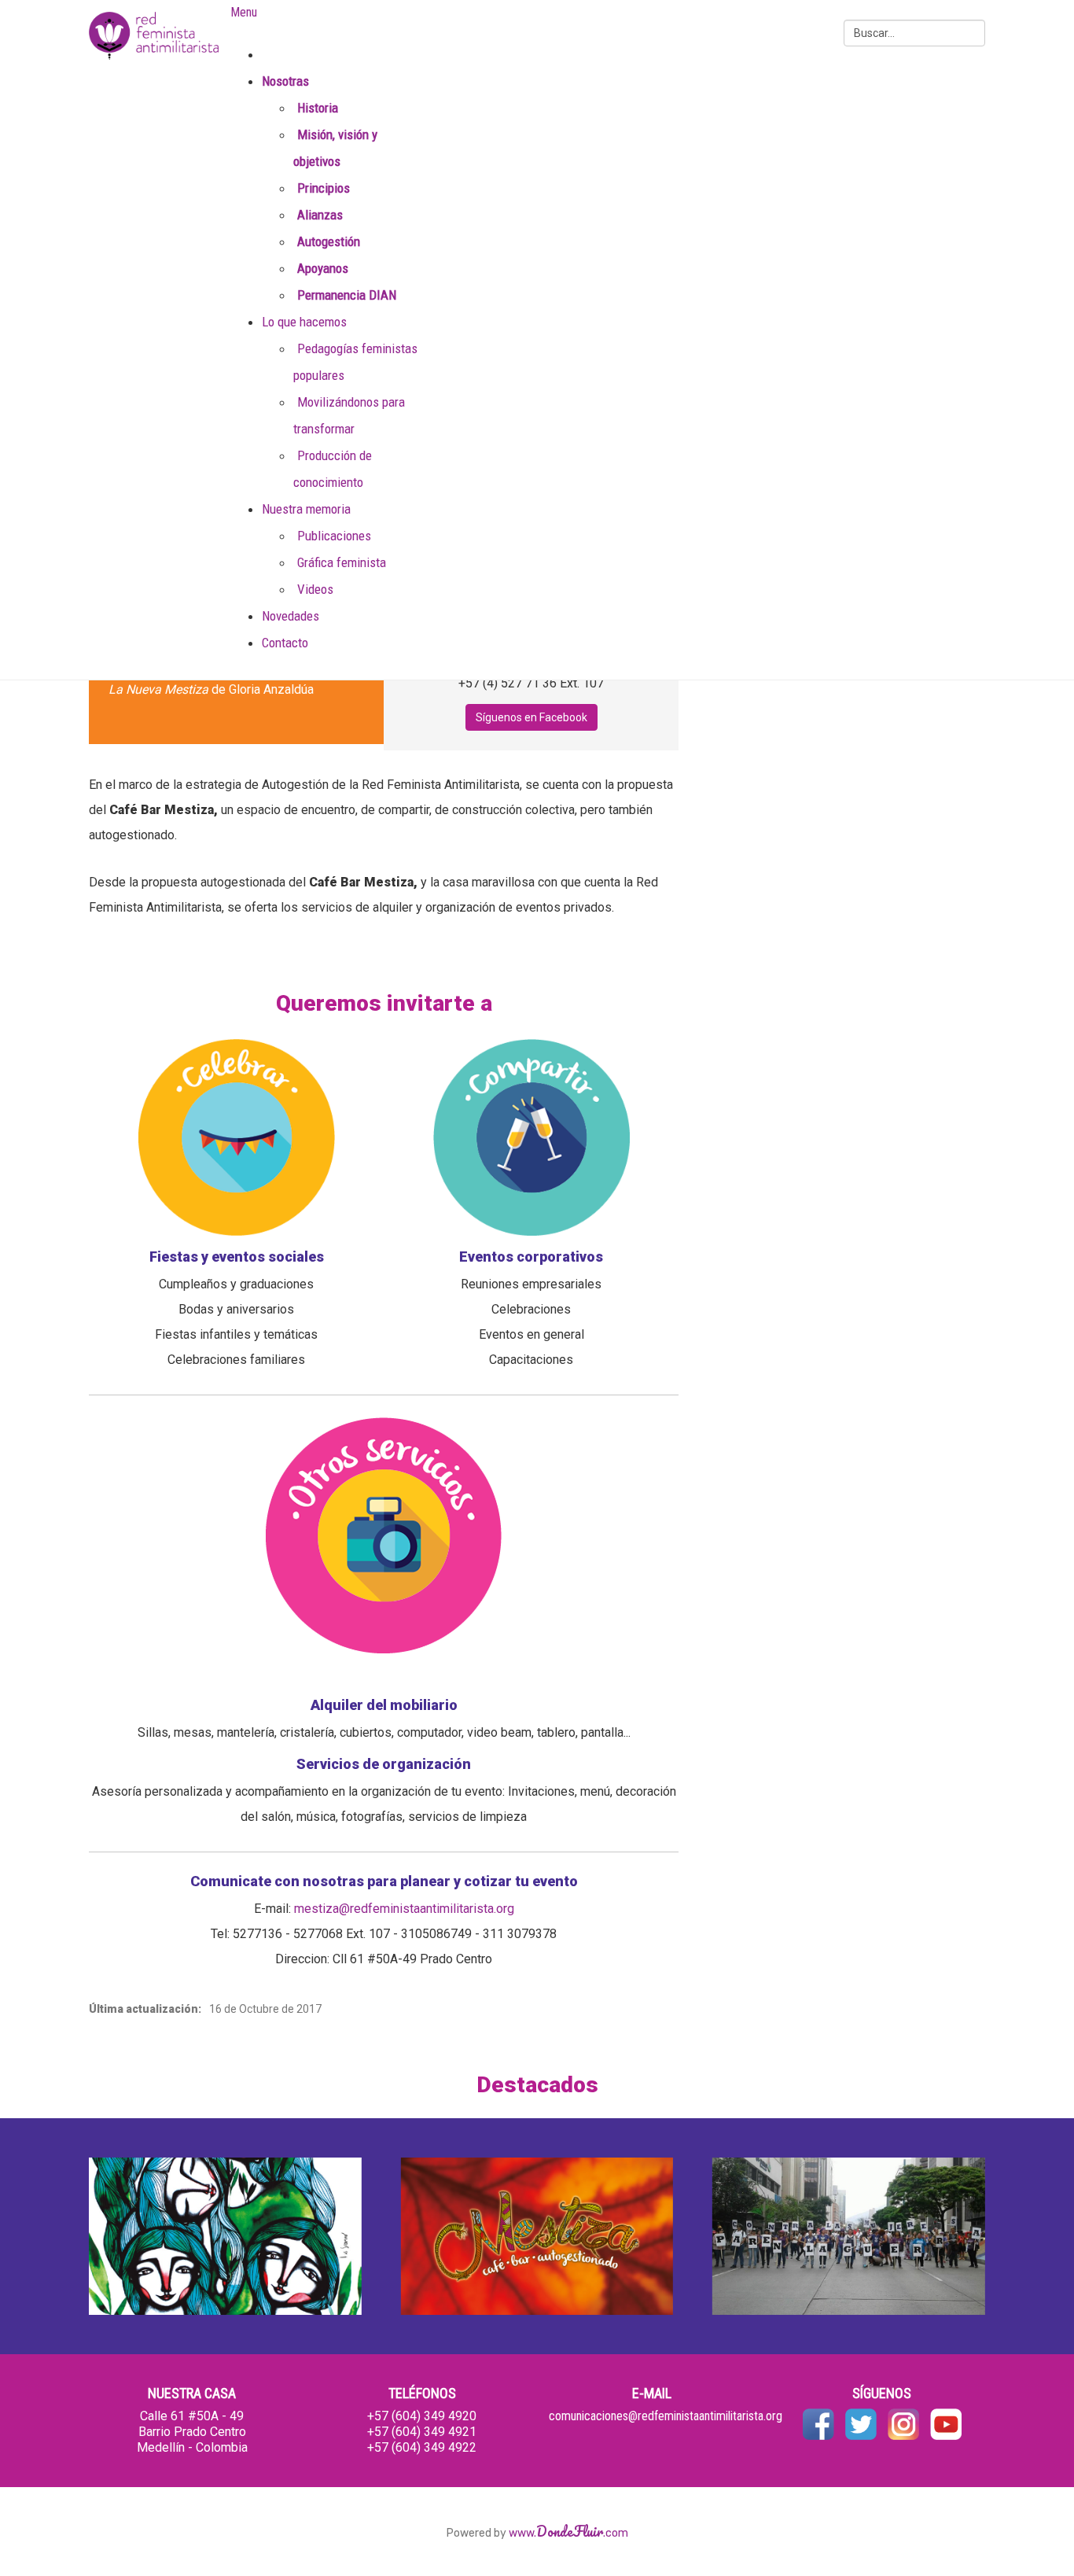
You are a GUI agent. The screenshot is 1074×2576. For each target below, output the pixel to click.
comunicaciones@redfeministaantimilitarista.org (666, 2416)
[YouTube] (946, 2424)
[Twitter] (861, 2424)
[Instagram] (903, 2424)
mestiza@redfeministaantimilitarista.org (404, 1909)
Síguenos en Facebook (531, 717)
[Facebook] (818, 2424)
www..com (568, 2533)
